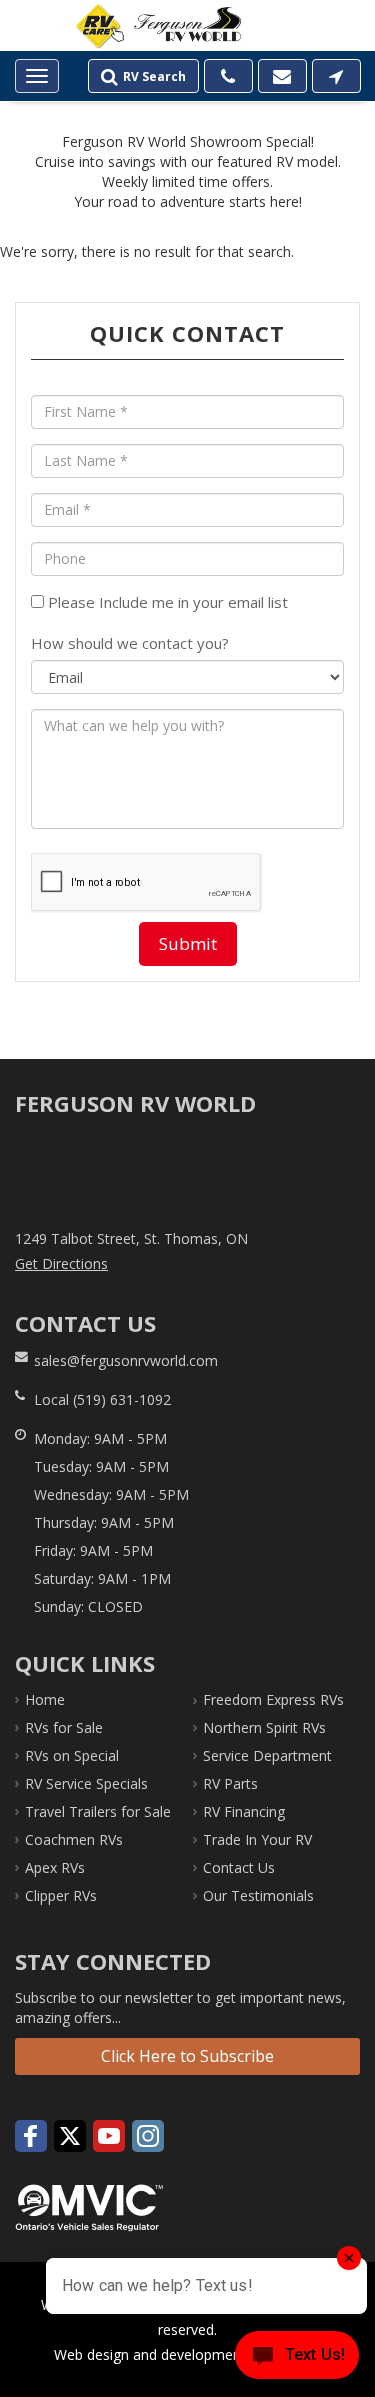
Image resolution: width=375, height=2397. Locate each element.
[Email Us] (282, 76)
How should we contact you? (130, 643)
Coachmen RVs (74, 1839)
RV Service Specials (86, 1783)
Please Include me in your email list (166, 602)
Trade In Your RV (257, 1839)
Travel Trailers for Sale (98, 1811)
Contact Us (239, 1867)
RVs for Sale (64, 1727)
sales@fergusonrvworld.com (126, 1360)
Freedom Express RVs (273, 1699)
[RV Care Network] (100, 27)
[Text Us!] (297, 2358)
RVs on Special (72, 1755)
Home (45, 1699)
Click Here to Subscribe (187, 2056)
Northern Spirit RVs (264, 1727)
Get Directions (61, 1263)
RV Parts (230, 1783)
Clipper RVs (61, 1895)
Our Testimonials (258, 1895)
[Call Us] (228, 76)
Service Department (267, 1755)
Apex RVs (55, 1867)
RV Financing (244, 1811)
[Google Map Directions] (336, 76)
